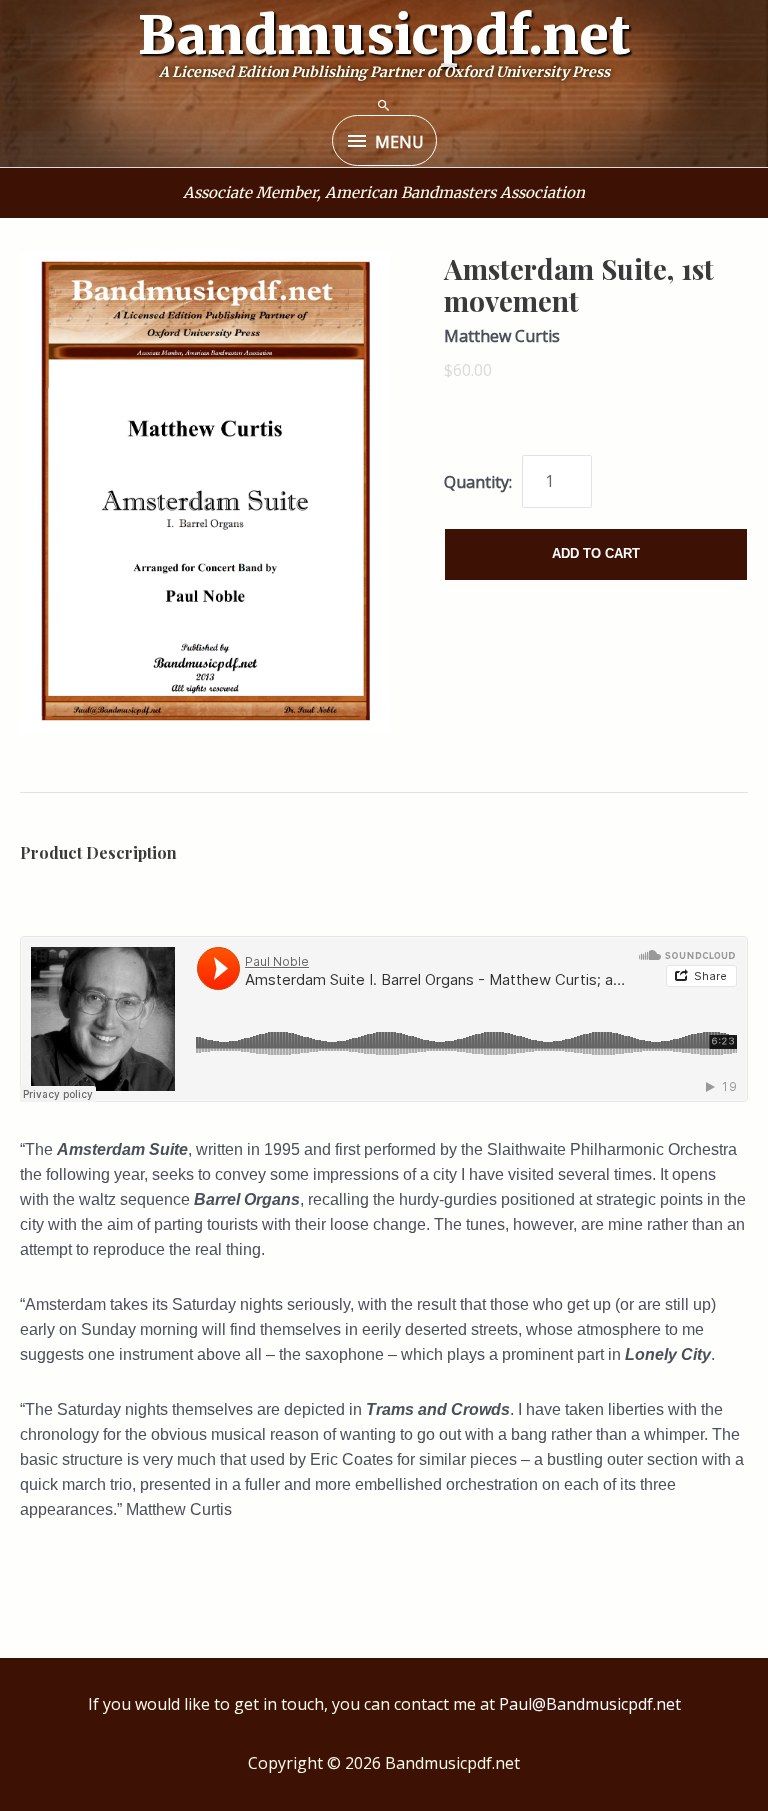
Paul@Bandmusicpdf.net (590, 1704)
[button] (384, 106)
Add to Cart (596, 553)
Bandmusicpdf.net (384, 35)
